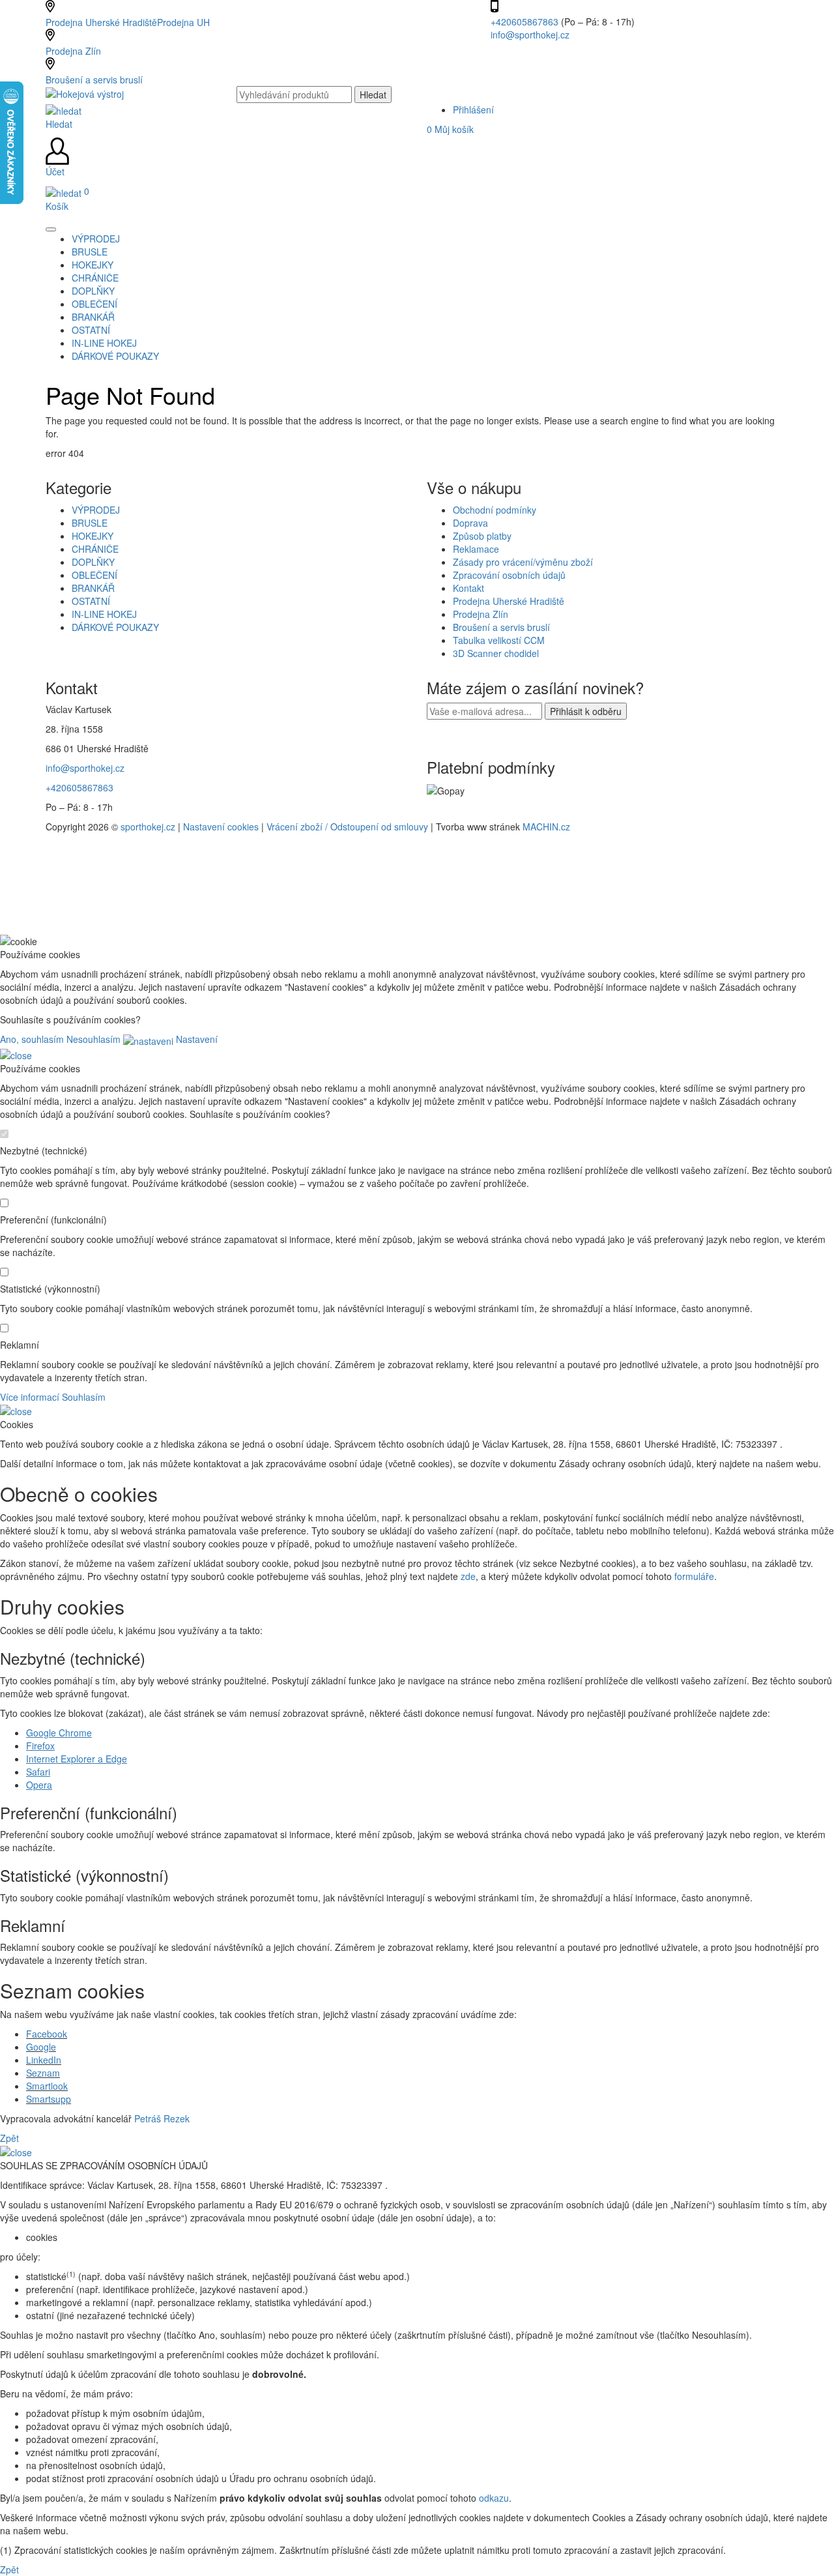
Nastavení (195, 1039)
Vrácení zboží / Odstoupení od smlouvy (347, 827)
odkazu (494, 2498)
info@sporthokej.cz (530, 35)
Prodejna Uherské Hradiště (509, 601)
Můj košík (450, 129)
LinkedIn (44, 2060)
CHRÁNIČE (95, 549)
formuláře (694, 1576)
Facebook (47, 2034)
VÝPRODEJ (96, 510)
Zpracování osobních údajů (509, 575)
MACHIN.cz (546, 827)
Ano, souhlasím (32, 1039)
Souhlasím (84, 1397)
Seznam (43, 2073)
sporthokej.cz (148, 827)
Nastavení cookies (221, 827)
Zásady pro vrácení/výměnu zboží (523, 562)
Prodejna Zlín (73, 51)
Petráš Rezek (162, 2118)
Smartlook (47, 2086)
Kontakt (468, 588)
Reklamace (476, 549)
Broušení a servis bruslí (94, 80)
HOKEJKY (93, 536)
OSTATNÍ (91, 601)
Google (41, 2047)
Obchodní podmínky (495, 510)
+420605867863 (526, 22)
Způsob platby (482, 536)
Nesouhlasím (93, 1039)
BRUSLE (90, 523)
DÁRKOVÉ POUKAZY (115, 627)
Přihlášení (473, 110)
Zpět (9, 2138)
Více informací (30, 1397)
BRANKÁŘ (93, 588)
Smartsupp (49, 2099)
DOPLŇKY (93, 562)
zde (468, 1576)
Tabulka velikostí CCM (499, 640)
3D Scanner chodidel (496, 653)
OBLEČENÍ (94, 575)
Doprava (470, 523)
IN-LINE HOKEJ (104, 614)
